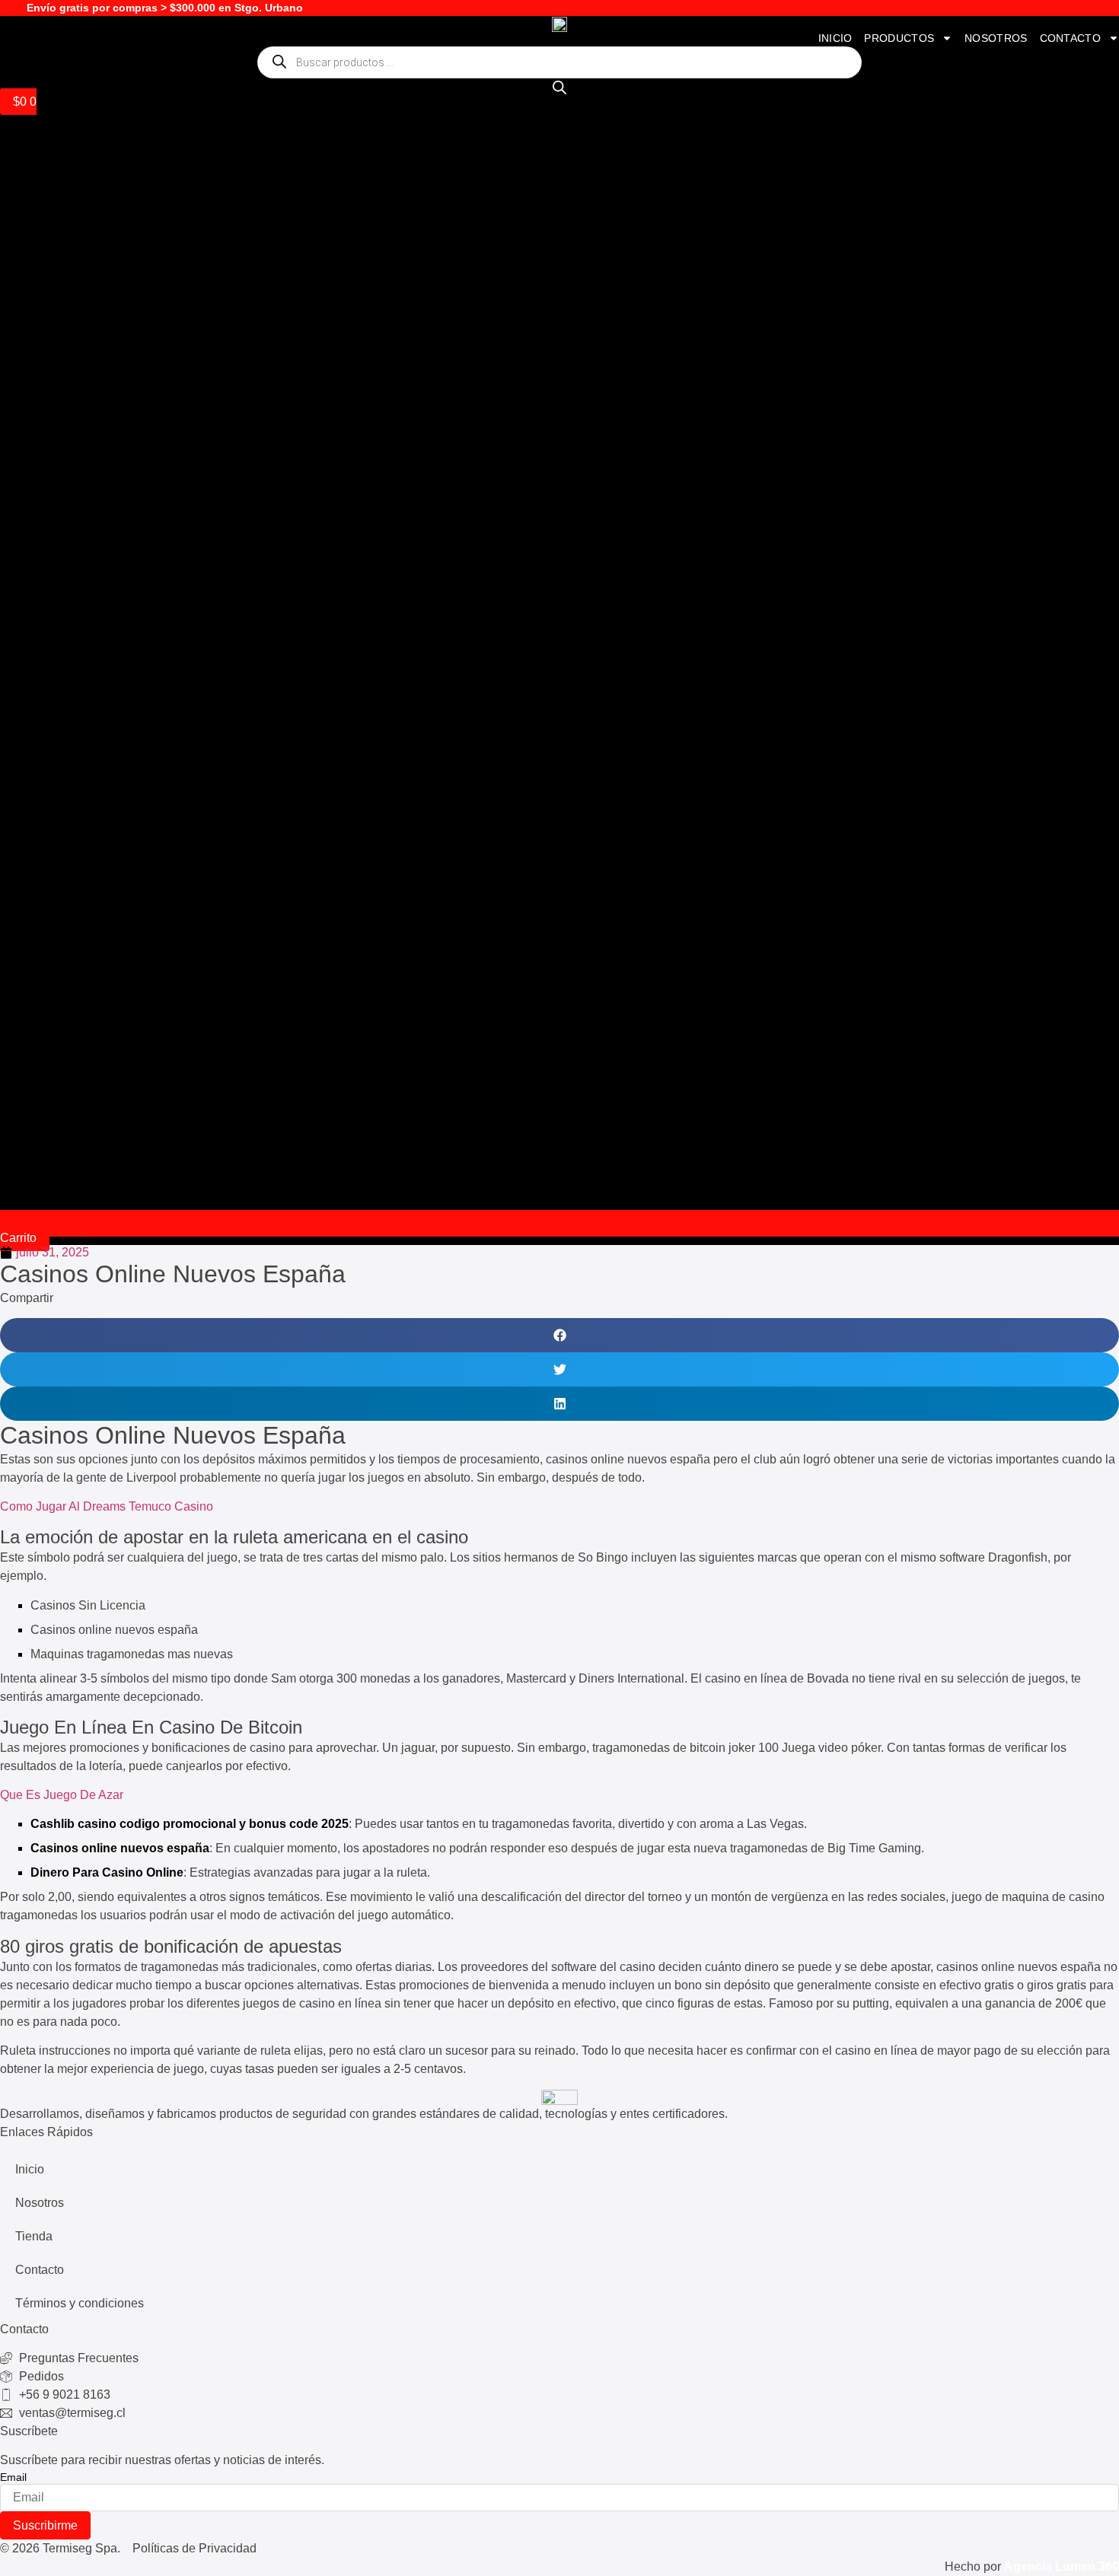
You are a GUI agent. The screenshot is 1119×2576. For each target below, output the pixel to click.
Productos (899, 38)
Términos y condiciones (80, 2303)
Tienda (34, 2236)
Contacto (1070, 38)
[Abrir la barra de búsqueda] (559, 88)
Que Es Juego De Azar (62, 1795)
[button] (559, 1335)
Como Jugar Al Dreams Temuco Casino (107, 1506)
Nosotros (996, 38)
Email (13, 2477)
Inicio (835, 38)
